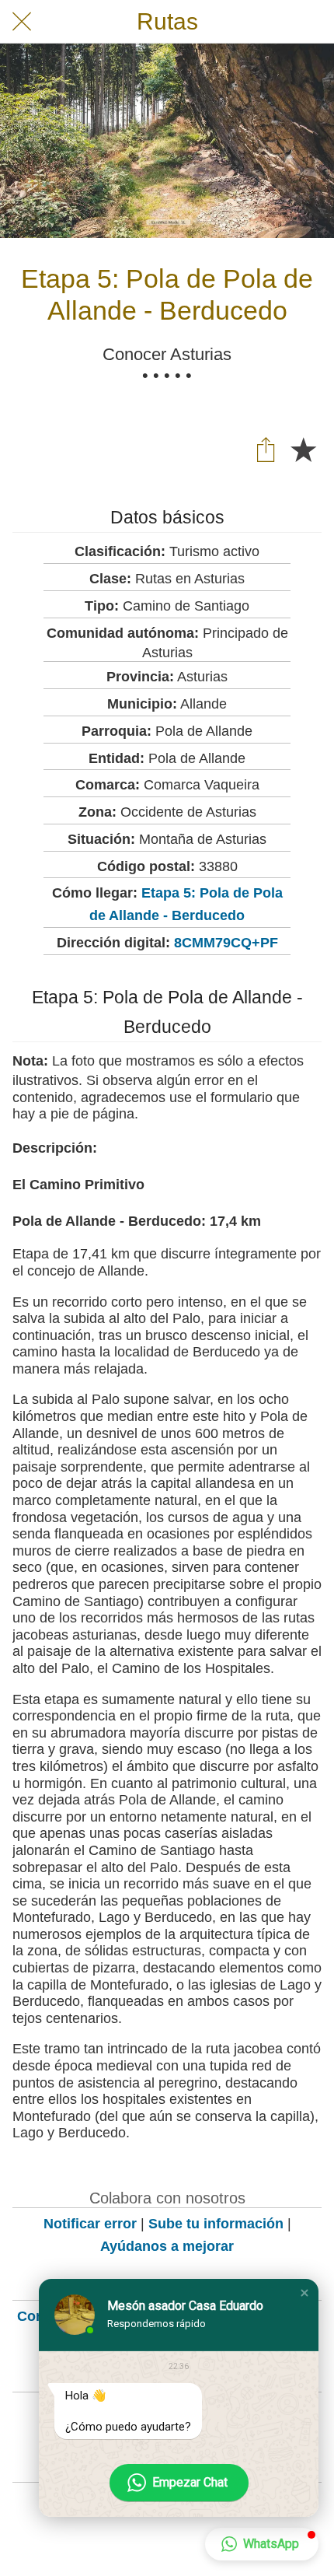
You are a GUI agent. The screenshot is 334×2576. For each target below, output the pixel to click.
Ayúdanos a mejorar (167, 2246)
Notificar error (90, 2224)
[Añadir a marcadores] (303, 449)
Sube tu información (216, 2224)
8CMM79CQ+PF (226, 943)
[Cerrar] (22, 22)
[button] (304, 2293)
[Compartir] (266, 449)
